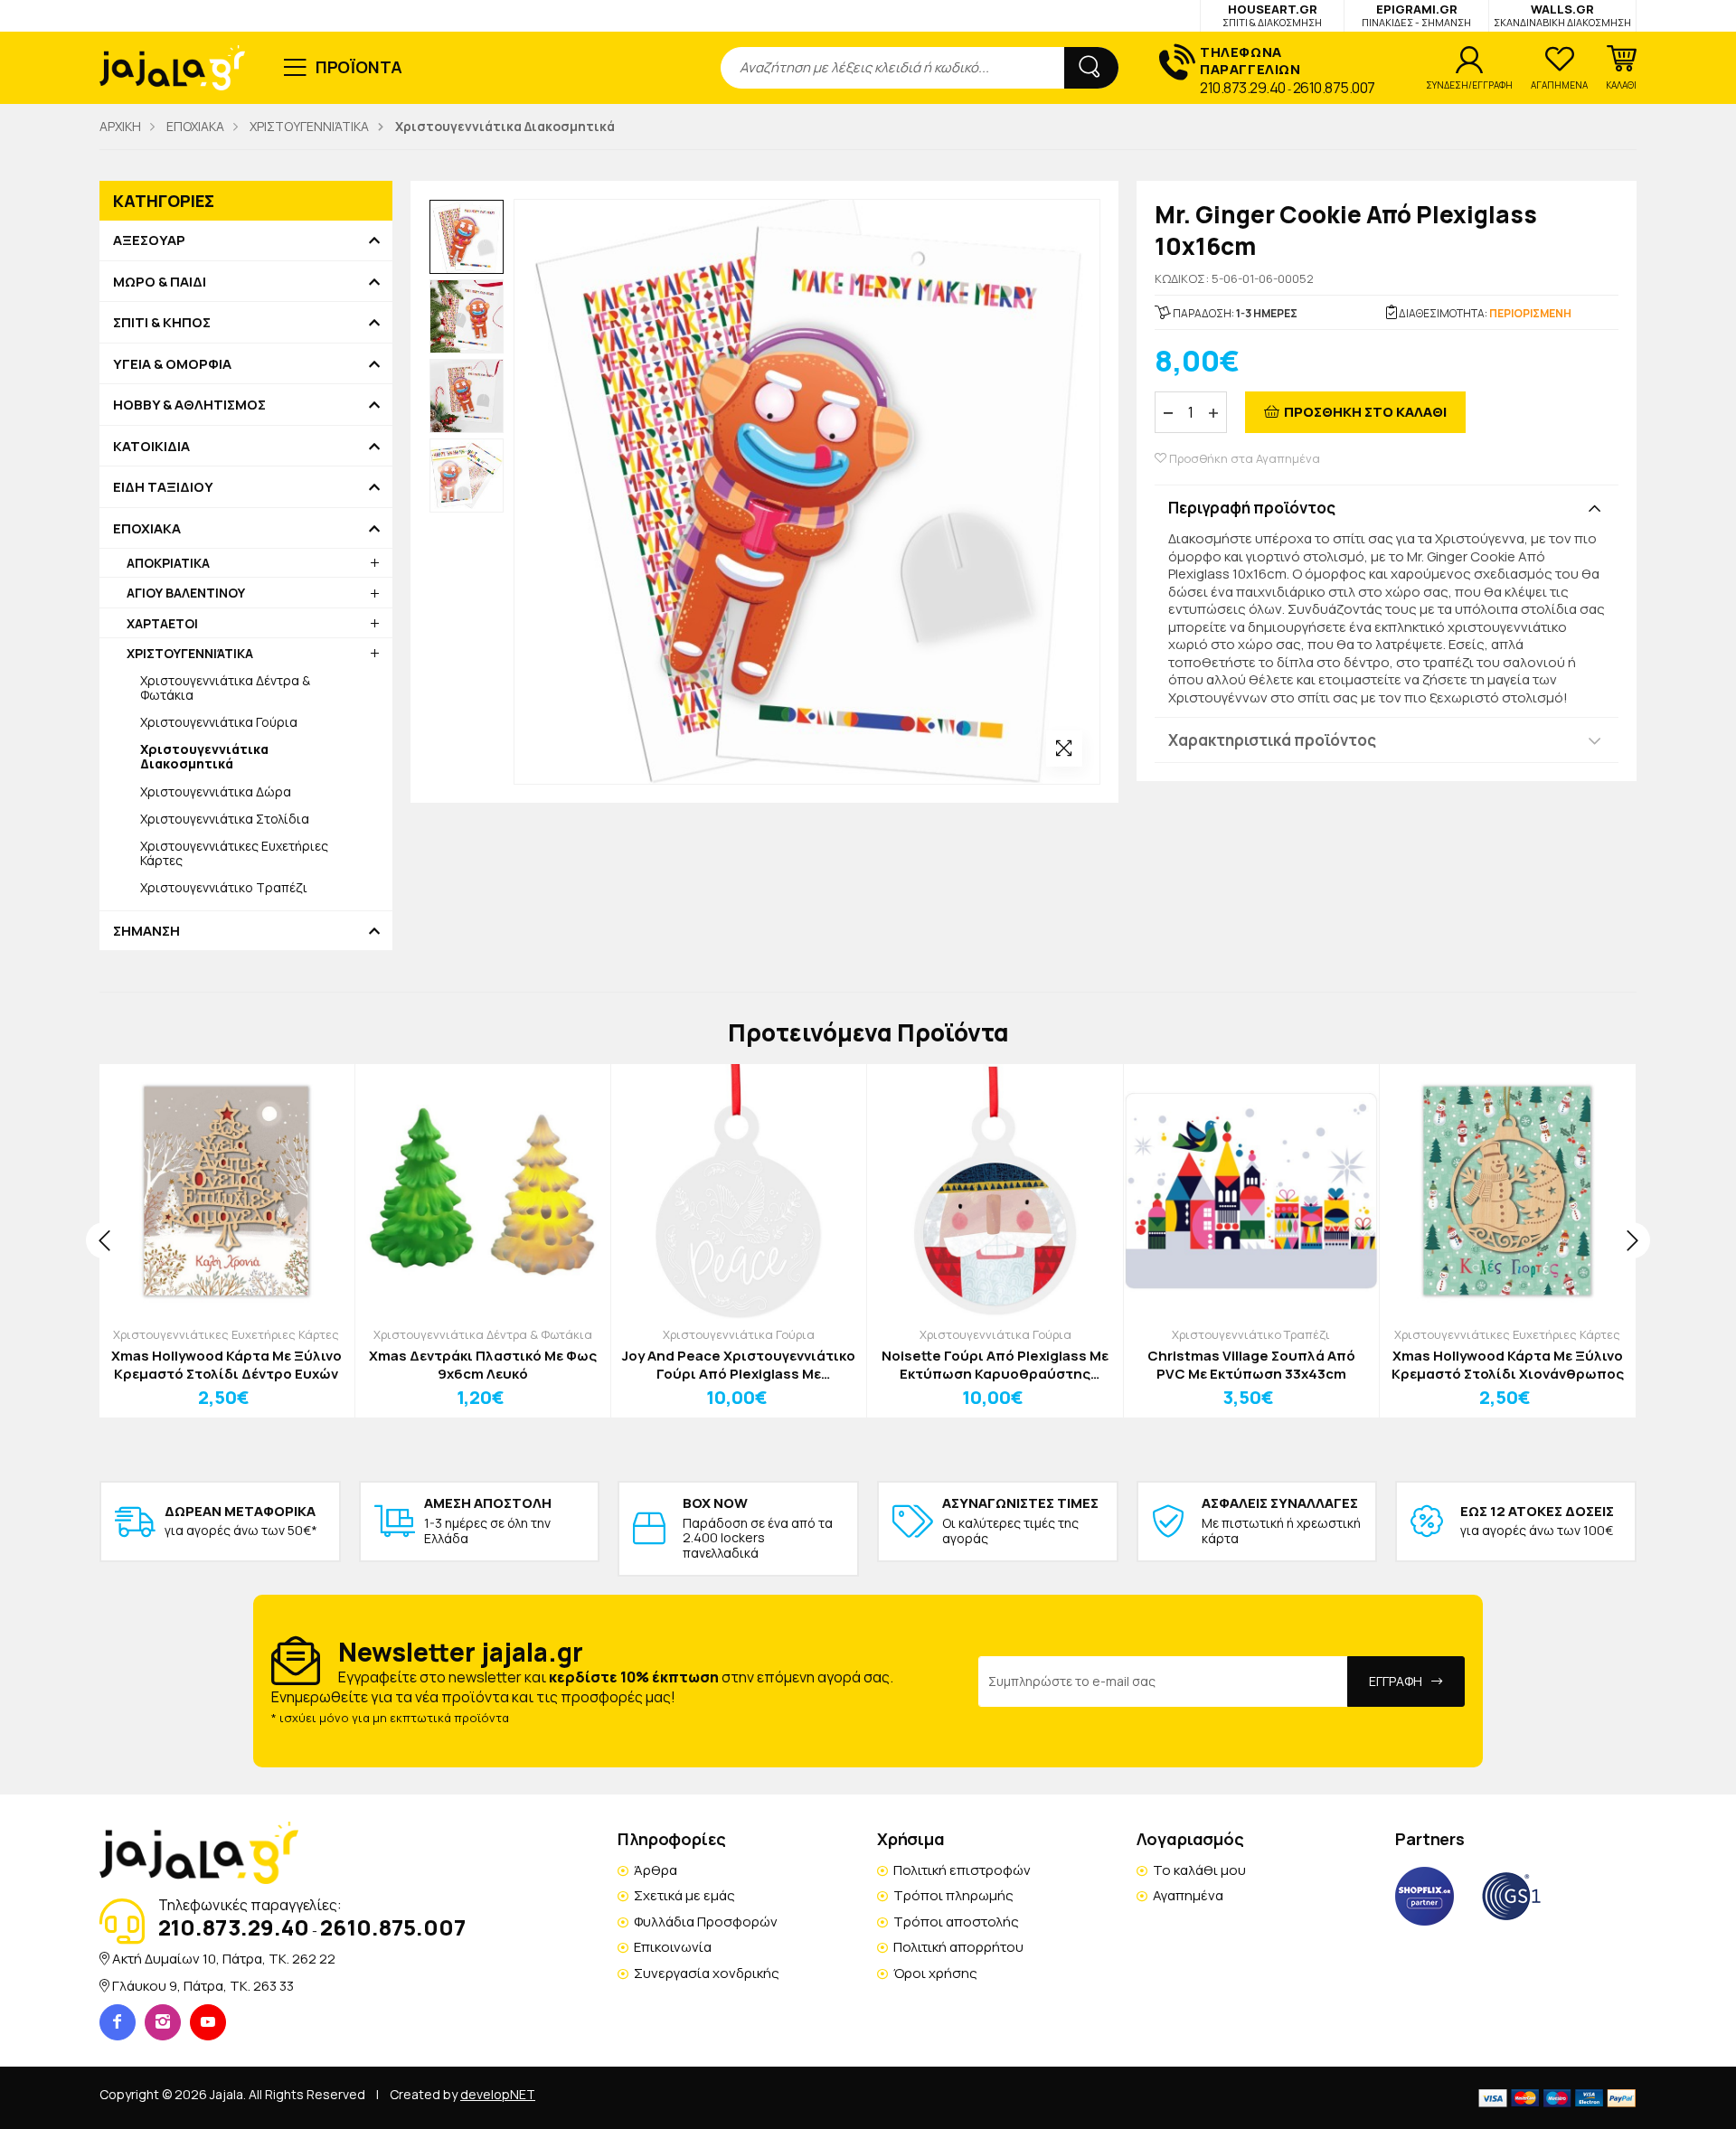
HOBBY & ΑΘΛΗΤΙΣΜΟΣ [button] (189, 405)
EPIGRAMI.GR (1416, 15)
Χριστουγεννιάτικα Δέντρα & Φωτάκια (225, 688)
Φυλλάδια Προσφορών (706, 1922)
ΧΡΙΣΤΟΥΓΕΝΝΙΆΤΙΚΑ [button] (190, 653)
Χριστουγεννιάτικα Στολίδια (225, 819)
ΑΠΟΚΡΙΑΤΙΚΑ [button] (168, 563)
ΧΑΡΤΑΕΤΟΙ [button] (162, 623)
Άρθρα (656, 1870)
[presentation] (104, 1240)
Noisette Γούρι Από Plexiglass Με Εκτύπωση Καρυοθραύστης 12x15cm (995, 1365)
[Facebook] (118, 2022)
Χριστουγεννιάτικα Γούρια (219, 722)
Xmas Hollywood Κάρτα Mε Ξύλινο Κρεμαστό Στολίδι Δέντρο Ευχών (226, 1365)
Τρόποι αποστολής (956, 1922)
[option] (467, 237)
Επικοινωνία (673, 1947)
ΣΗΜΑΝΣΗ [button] (146, 931)
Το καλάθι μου (1199, 1870)
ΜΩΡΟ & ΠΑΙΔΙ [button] (160, 282)
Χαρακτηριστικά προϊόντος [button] (1272, 740)
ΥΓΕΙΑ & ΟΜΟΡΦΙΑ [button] (172, 364)
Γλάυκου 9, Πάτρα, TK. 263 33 (203, 1986)
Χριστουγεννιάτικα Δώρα (216, 791)
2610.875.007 (1334, 88)
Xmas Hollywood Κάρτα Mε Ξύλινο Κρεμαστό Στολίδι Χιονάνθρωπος (1508, 1365)
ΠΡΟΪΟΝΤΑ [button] (359, 67)
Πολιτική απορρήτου (958, 1947)
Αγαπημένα (1188, 1895)
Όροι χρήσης (935, 1973)
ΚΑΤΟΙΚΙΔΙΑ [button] (151, 447)
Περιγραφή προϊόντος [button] (1252, 508)
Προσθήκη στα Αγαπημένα (1243, 459)
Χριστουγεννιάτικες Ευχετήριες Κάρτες (234, 853)
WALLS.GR (1562, 15)
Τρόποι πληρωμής (953, 1895)
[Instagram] (163, 2022)
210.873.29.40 (1243, 88)
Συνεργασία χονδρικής (707, 1973)
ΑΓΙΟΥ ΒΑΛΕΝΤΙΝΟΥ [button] (186, 593)
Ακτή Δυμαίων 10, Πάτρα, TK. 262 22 (224, 1959)
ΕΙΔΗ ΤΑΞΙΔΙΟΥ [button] (163, 487)
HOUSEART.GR (1272, 15)
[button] (1621, 68)
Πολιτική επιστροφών (962, 1870)
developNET (498, 2094)
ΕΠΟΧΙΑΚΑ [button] (147, 529)
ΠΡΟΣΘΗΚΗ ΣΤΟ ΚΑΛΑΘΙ (1365, 412)
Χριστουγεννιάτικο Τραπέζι (224, 887)
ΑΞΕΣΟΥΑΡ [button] (149, 240)
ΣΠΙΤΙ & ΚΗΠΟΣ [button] (162, 323)
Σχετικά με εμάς (684, 1895)
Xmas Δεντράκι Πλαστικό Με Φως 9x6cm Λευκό (483, 1365)
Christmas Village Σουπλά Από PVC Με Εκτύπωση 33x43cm (1251, 1365)
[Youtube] (208, 2022)
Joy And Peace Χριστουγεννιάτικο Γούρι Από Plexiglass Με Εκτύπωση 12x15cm (739, 1365)
